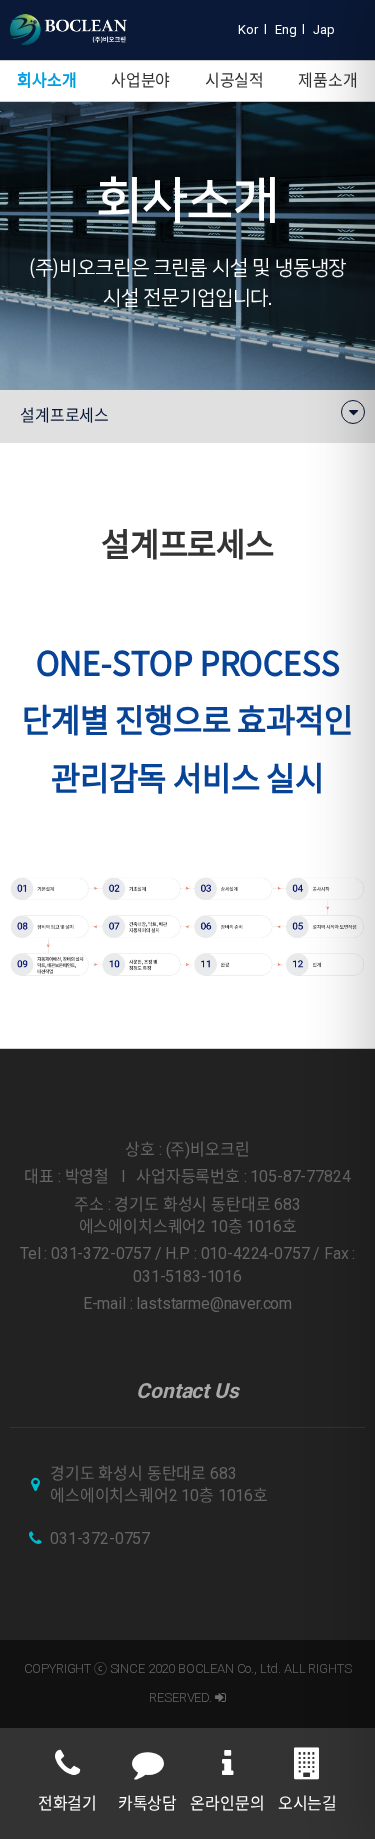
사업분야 (140, 80)
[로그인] (220, 1697)
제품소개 (327, 80)
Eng (286, 29)
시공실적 (234, 80)
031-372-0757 (100, 1538)
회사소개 (46, 80)
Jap (324, 29)
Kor (248, 29)
